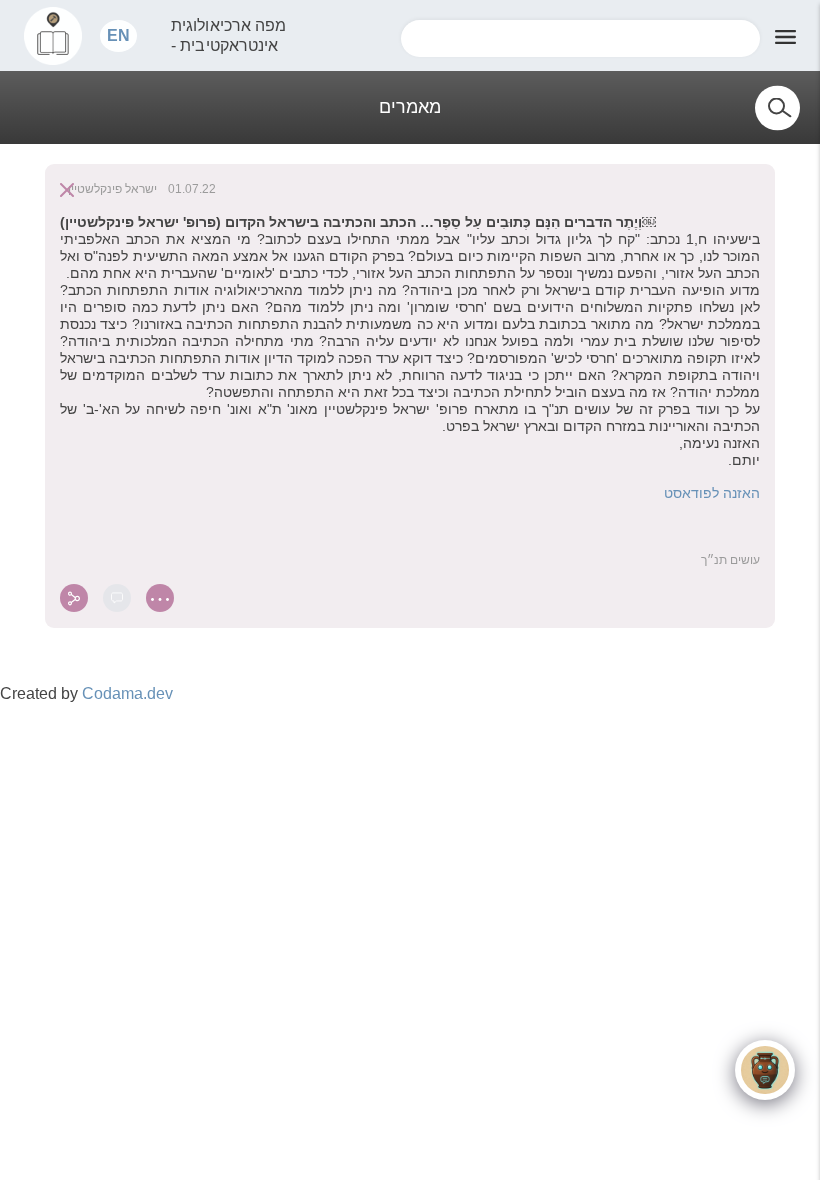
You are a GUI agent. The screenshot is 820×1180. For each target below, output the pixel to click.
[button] (118, 35)
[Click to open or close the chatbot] (765, 1070)
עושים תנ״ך (730, 560)
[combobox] (580, 38)
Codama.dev (127, 693)
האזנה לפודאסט (712, 493)
